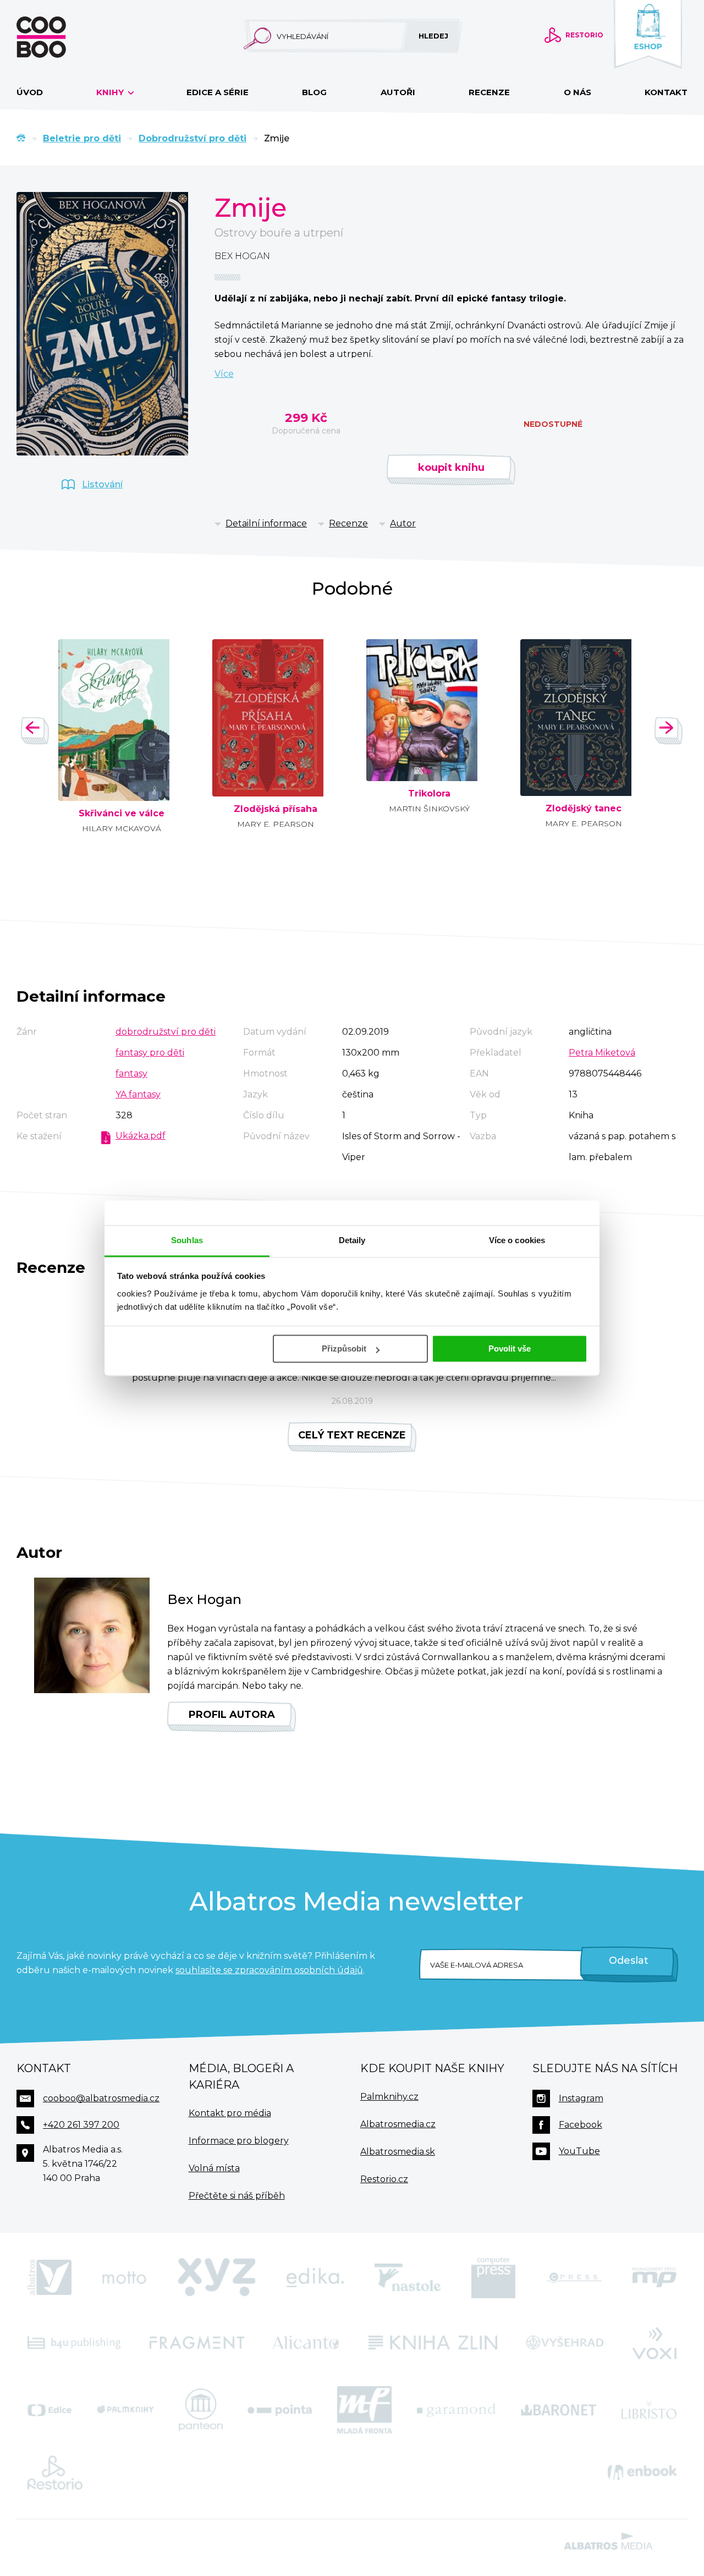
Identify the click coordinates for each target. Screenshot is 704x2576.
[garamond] (456, 2410)
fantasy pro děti (150, 1053)
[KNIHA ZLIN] (433, 2342)
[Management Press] (654, 2278)
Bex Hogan (242, 256)
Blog (314, 92)
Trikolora (429, 794)
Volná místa (214, 2168)
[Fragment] (197, 2342)
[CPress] (574, 2278)
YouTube (579, 2151)
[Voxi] (654, 2342)
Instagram (581, 2098)
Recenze (489, 92)
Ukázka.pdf (141, 1136)
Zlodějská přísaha (276, 809)
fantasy (131, 1073)
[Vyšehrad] (565, 2342)
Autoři (398, 92)
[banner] (59, 37)
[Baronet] (559, 2410)
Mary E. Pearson (276, 824)
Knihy (111, 92)
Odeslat (629, 1960)
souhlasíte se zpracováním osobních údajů (269, 1970)
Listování (102, 484)
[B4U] (74, 2342)
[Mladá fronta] (365, 2410)
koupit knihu (451, 468)
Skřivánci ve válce (122, 814)
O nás (577, 92)
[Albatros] (50, 2278)
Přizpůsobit (344, 1349)
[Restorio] (55, 2473)
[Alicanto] (306, 2342)
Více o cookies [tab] (517, 1240)
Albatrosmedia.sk (398, 2152)
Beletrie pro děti (82, 138)
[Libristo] (649, 2410)
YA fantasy (138, 1094)
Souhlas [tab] (187, 1240)
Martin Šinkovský (429, 809)
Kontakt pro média (230, 2113)
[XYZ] (217, 2278)
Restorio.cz (384, 2179)
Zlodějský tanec (584, 809)
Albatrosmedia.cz (398, 2124)
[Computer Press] (493, 2278)
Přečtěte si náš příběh (237, 2196)
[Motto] (124, 2278)
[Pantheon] (201, 2410)
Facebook (581, 2125)
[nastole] (408, 2278)
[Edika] (315, 2278)
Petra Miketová (602, 1053)
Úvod (30, 92)
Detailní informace (266, 523)
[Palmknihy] (125, 2410)
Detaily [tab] (352, 1240)
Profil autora (232, 1715)
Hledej (433, 36)
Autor (403, 523)
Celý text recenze (352, 1435)
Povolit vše (510, 1349)
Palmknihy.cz (389, 2097)
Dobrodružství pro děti (193, 138)
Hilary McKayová (122, 828)
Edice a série (218, 92)
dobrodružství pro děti (166, 1032)
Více (224, 374)
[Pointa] (280, 2410)
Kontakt (666, 92)
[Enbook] (642, 2473)
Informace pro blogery (239, 2141)
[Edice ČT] (50, 2410)
